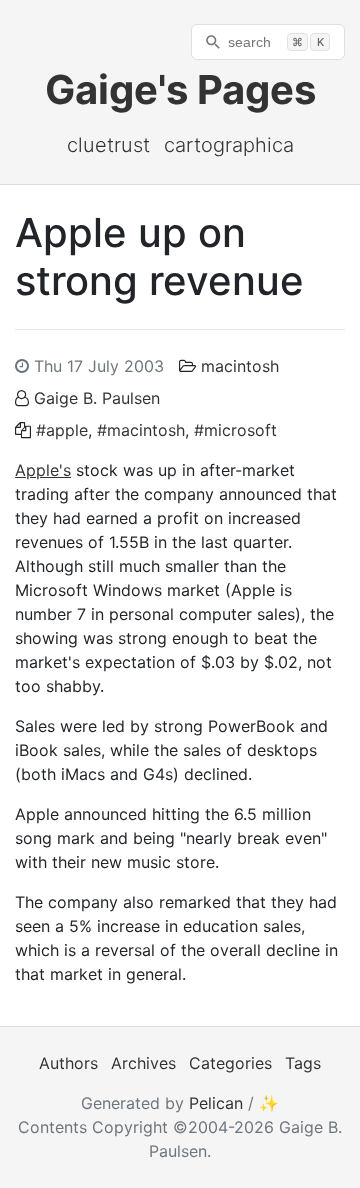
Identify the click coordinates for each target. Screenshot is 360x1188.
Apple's (43, 470)
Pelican (216, 1103)
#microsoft (235, 430)
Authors (68, 1063)
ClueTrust (108, 145)
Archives (143, 1063)
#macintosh (141, 430)
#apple (62, 430)
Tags (303, 1063)
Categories (230, 1063)
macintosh (240, 366)
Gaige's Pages (180, 89)
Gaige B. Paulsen (97, 398)
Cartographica (229, 145)
